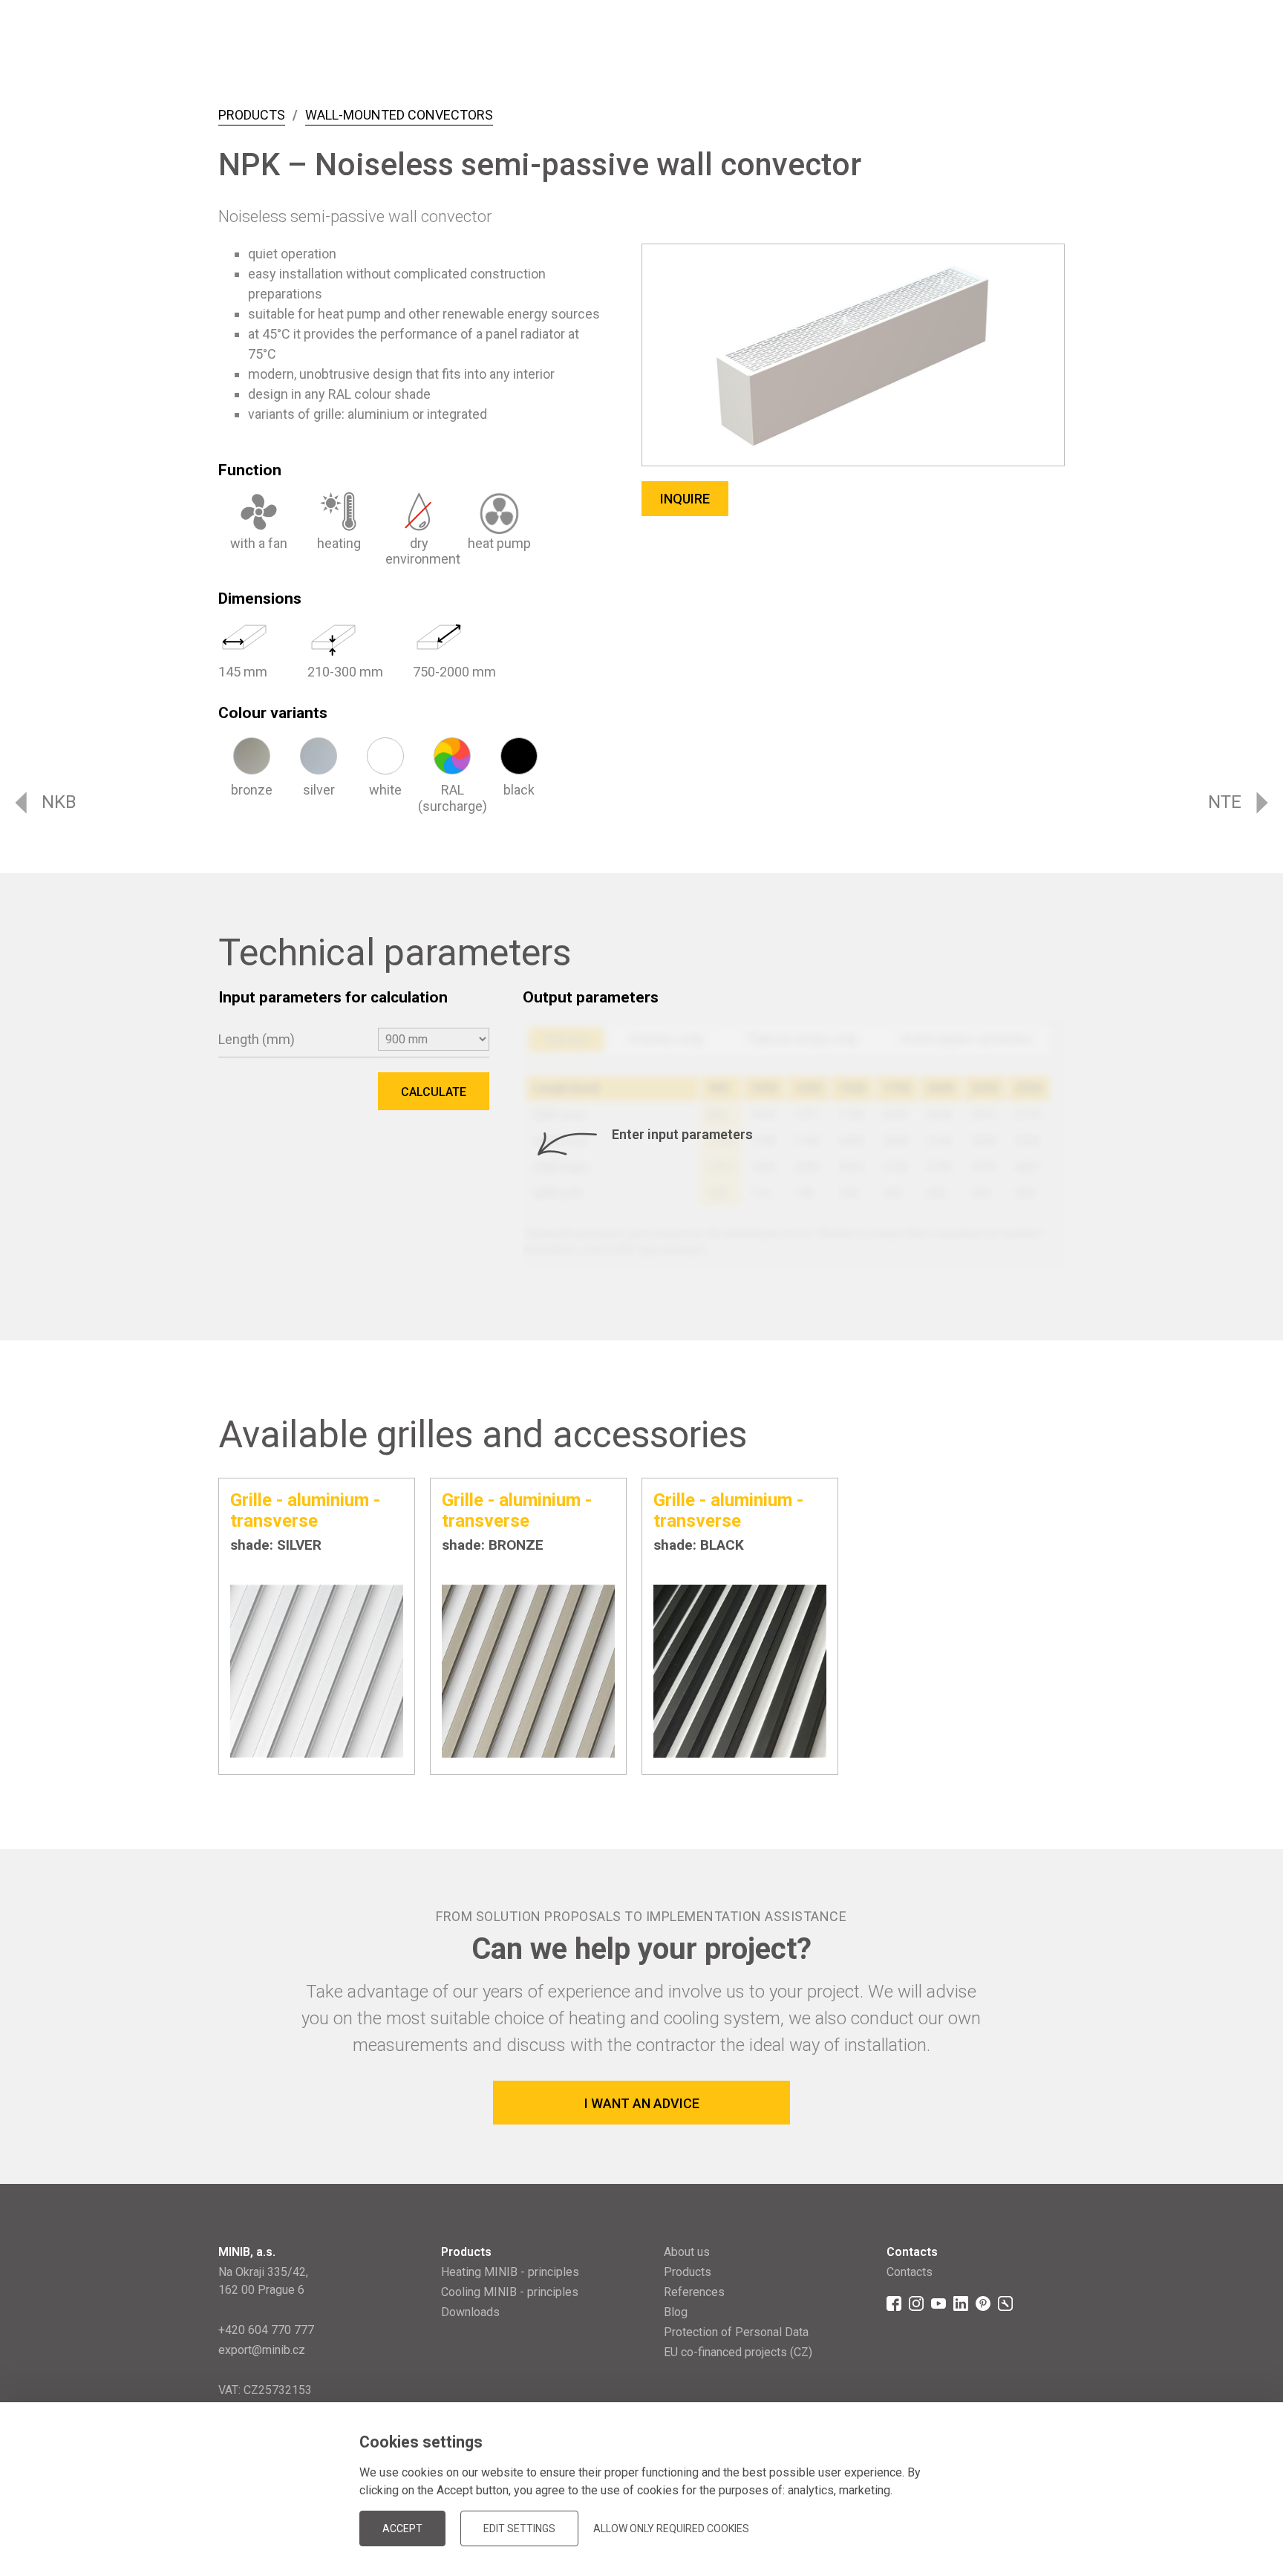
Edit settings (519, 2528)
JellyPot (1041, 2505)
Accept (402, 2528)
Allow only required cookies (671, 2528)
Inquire (685, 499)
